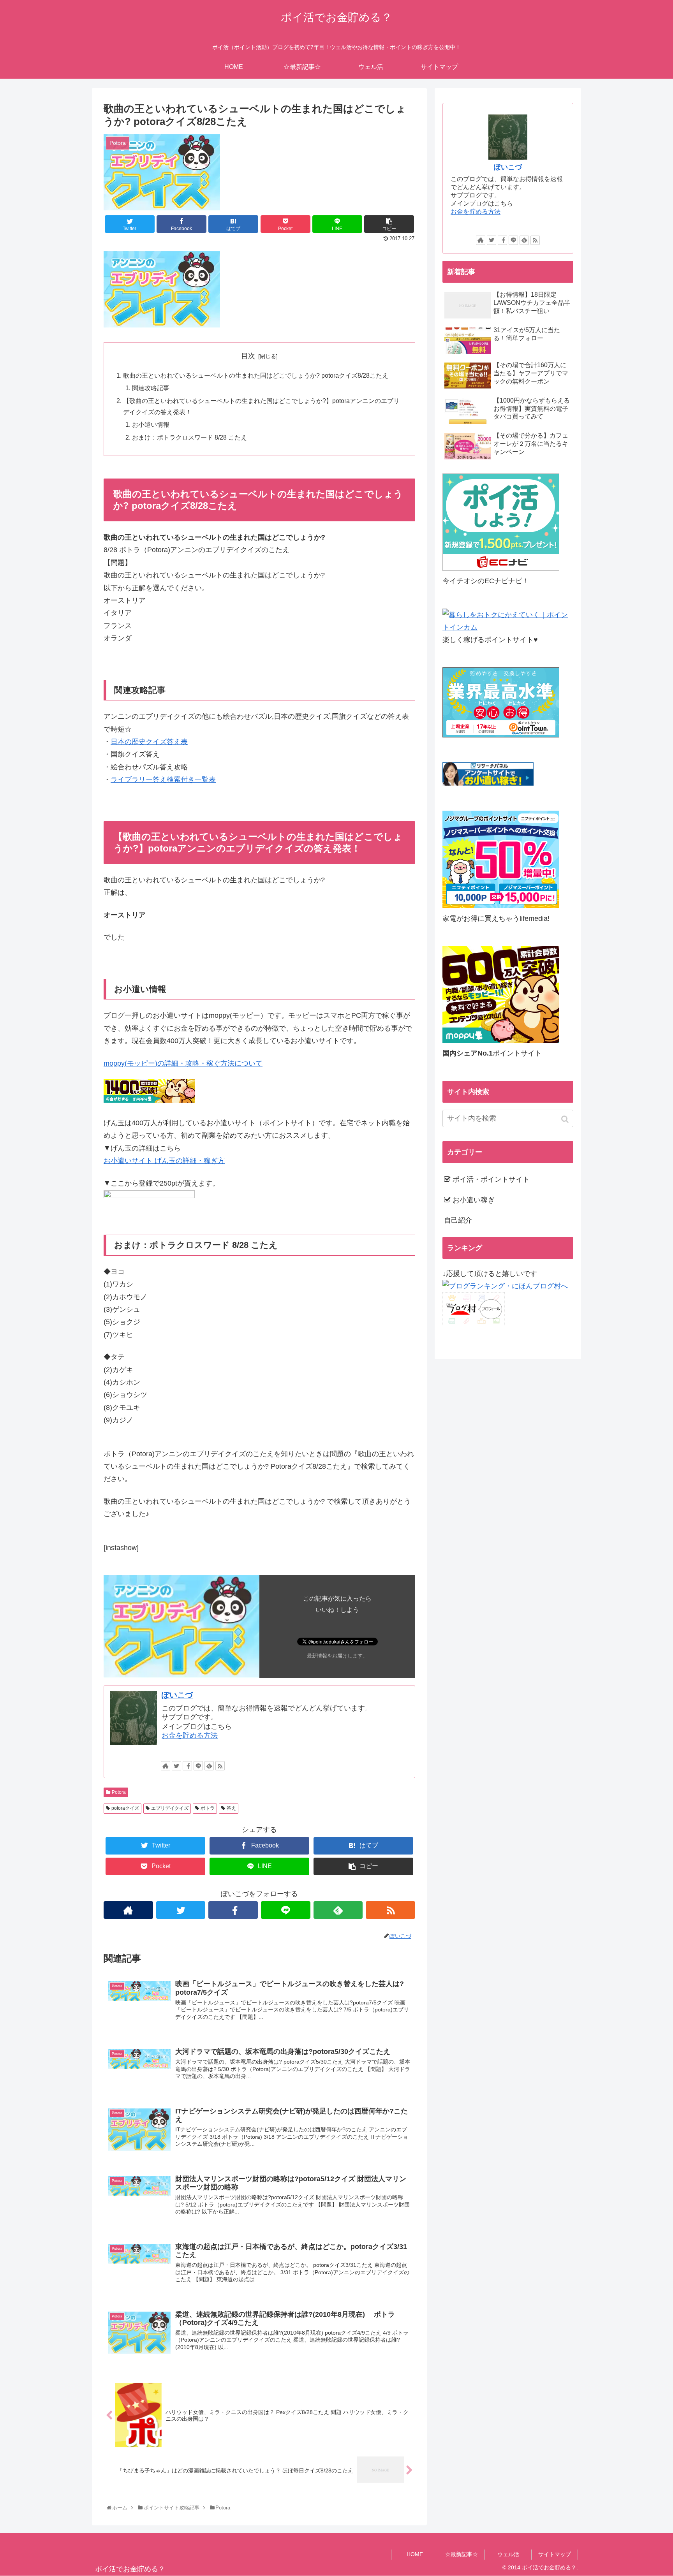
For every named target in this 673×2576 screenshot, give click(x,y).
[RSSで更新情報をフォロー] (220, 1766)
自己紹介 (458, 1220)
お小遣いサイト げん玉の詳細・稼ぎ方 (164, 1161)
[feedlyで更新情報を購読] (209, 1766)
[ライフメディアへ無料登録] (501, 906)
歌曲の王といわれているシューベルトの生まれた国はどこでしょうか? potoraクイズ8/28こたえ (256, 375)
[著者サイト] (166, 1766)
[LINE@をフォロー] (198, 1766)
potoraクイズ (125, 1808)
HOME (415, 2554)
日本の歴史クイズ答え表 (149, 742)
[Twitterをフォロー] (176, 1766)
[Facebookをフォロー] (187, 1766)
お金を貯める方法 (190, 1735)
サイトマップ (555, 2554)
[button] (566, 1119)
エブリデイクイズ (170, 1808)
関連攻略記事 (151, 388)
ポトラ (208, 1808)
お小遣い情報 (151, 424)
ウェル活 (508, 2554)
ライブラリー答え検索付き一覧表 (163, 779)
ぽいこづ (177, 1695)
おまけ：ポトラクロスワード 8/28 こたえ (189, 437)
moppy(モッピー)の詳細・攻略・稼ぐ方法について (183, 1063)
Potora (119, 1792)
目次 (248, 356)
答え (231, 1808)
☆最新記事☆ (462, 2554)
